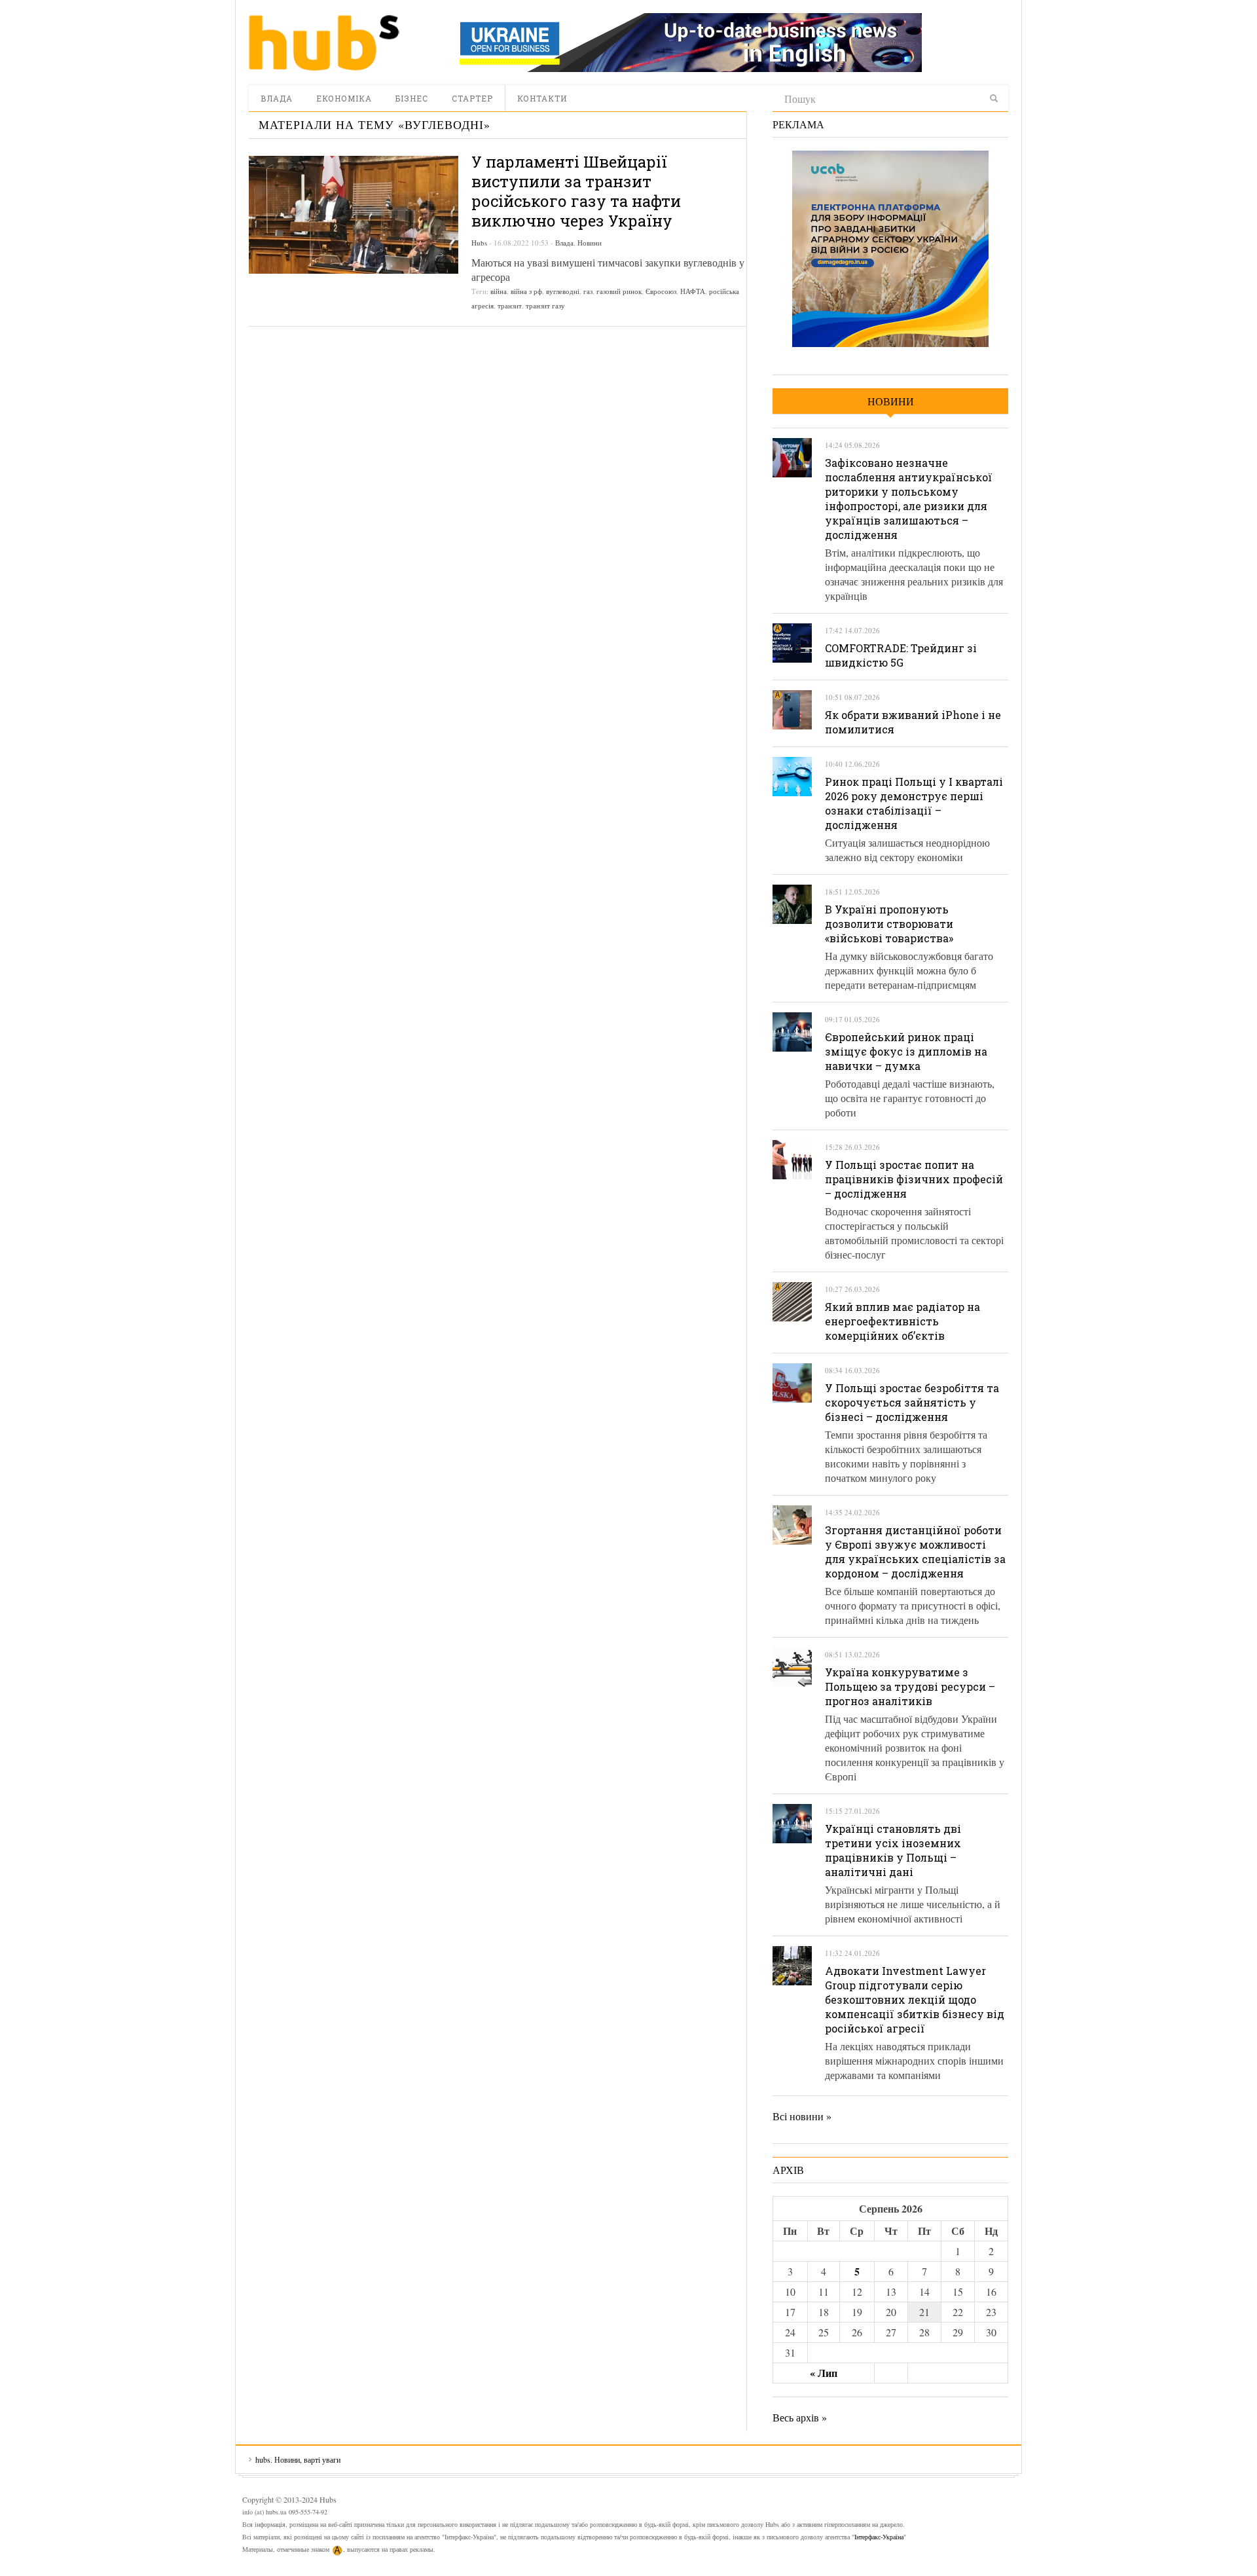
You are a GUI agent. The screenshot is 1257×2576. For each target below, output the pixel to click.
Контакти (542, 98)
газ (588, 291)
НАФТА (693, 291)
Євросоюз (661, 291)
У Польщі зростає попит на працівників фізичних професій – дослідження (914, 1179)
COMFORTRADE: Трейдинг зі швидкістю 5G (901, 655)
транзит (510, 305)
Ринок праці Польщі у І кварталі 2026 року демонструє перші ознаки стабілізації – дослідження (914, 803)
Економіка (344, 98)
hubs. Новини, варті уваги (324, 43)
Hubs (479, 243)
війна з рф (526, 291)
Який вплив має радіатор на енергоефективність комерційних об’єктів (902, 1321)
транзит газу (545, 305)
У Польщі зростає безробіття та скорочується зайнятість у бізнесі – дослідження (912, 1402)
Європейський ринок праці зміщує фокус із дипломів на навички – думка (906, 1051)
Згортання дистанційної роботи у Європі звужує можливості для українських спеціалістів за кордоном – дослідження (915, 1552)
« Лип (824, 2373)
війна (499, 291)
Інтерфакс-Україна (879, 2537)
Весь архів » (800, 2417)
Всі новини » (802, 2116)
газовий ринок (619, 291)
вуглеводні (563, 291)
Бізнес (412, 98)
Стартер (472, 98)
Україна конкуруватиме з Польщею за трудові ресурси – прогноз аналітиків (910, 1686)
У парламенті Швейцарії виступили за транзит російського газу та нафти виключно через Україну (576, 191)
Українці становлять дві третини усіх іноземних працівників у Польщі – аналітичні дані (893, 1850)
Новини (590, 243)
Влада (277, 98)
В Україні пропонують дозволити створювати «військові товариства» (889, 924)
